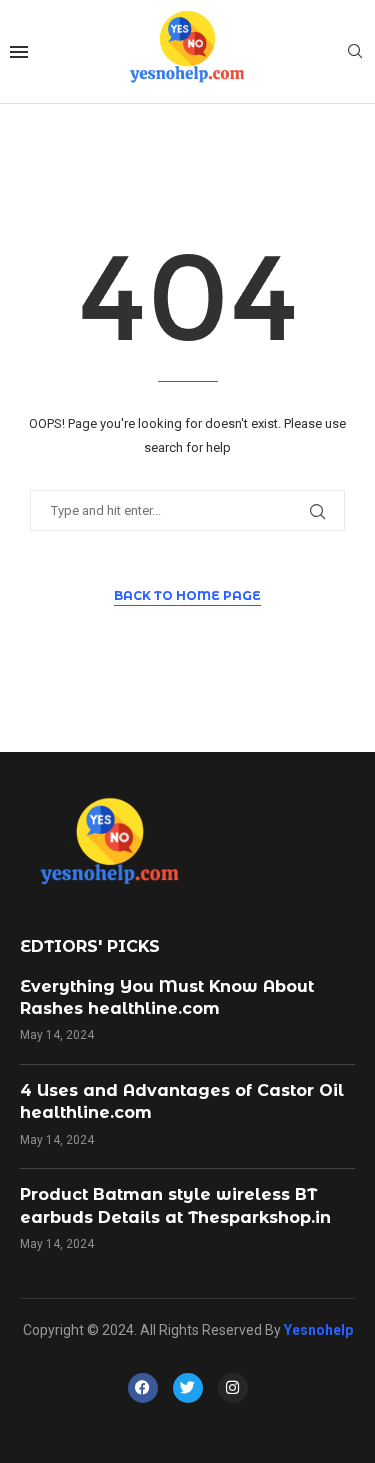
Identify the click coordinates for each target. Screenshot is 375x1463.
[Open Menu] (19, 52)
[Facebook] (143, 1388)
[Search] (355, 52)
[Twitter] (188, 1388)
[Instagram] (233, 1388)
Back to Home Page (187, 595)
